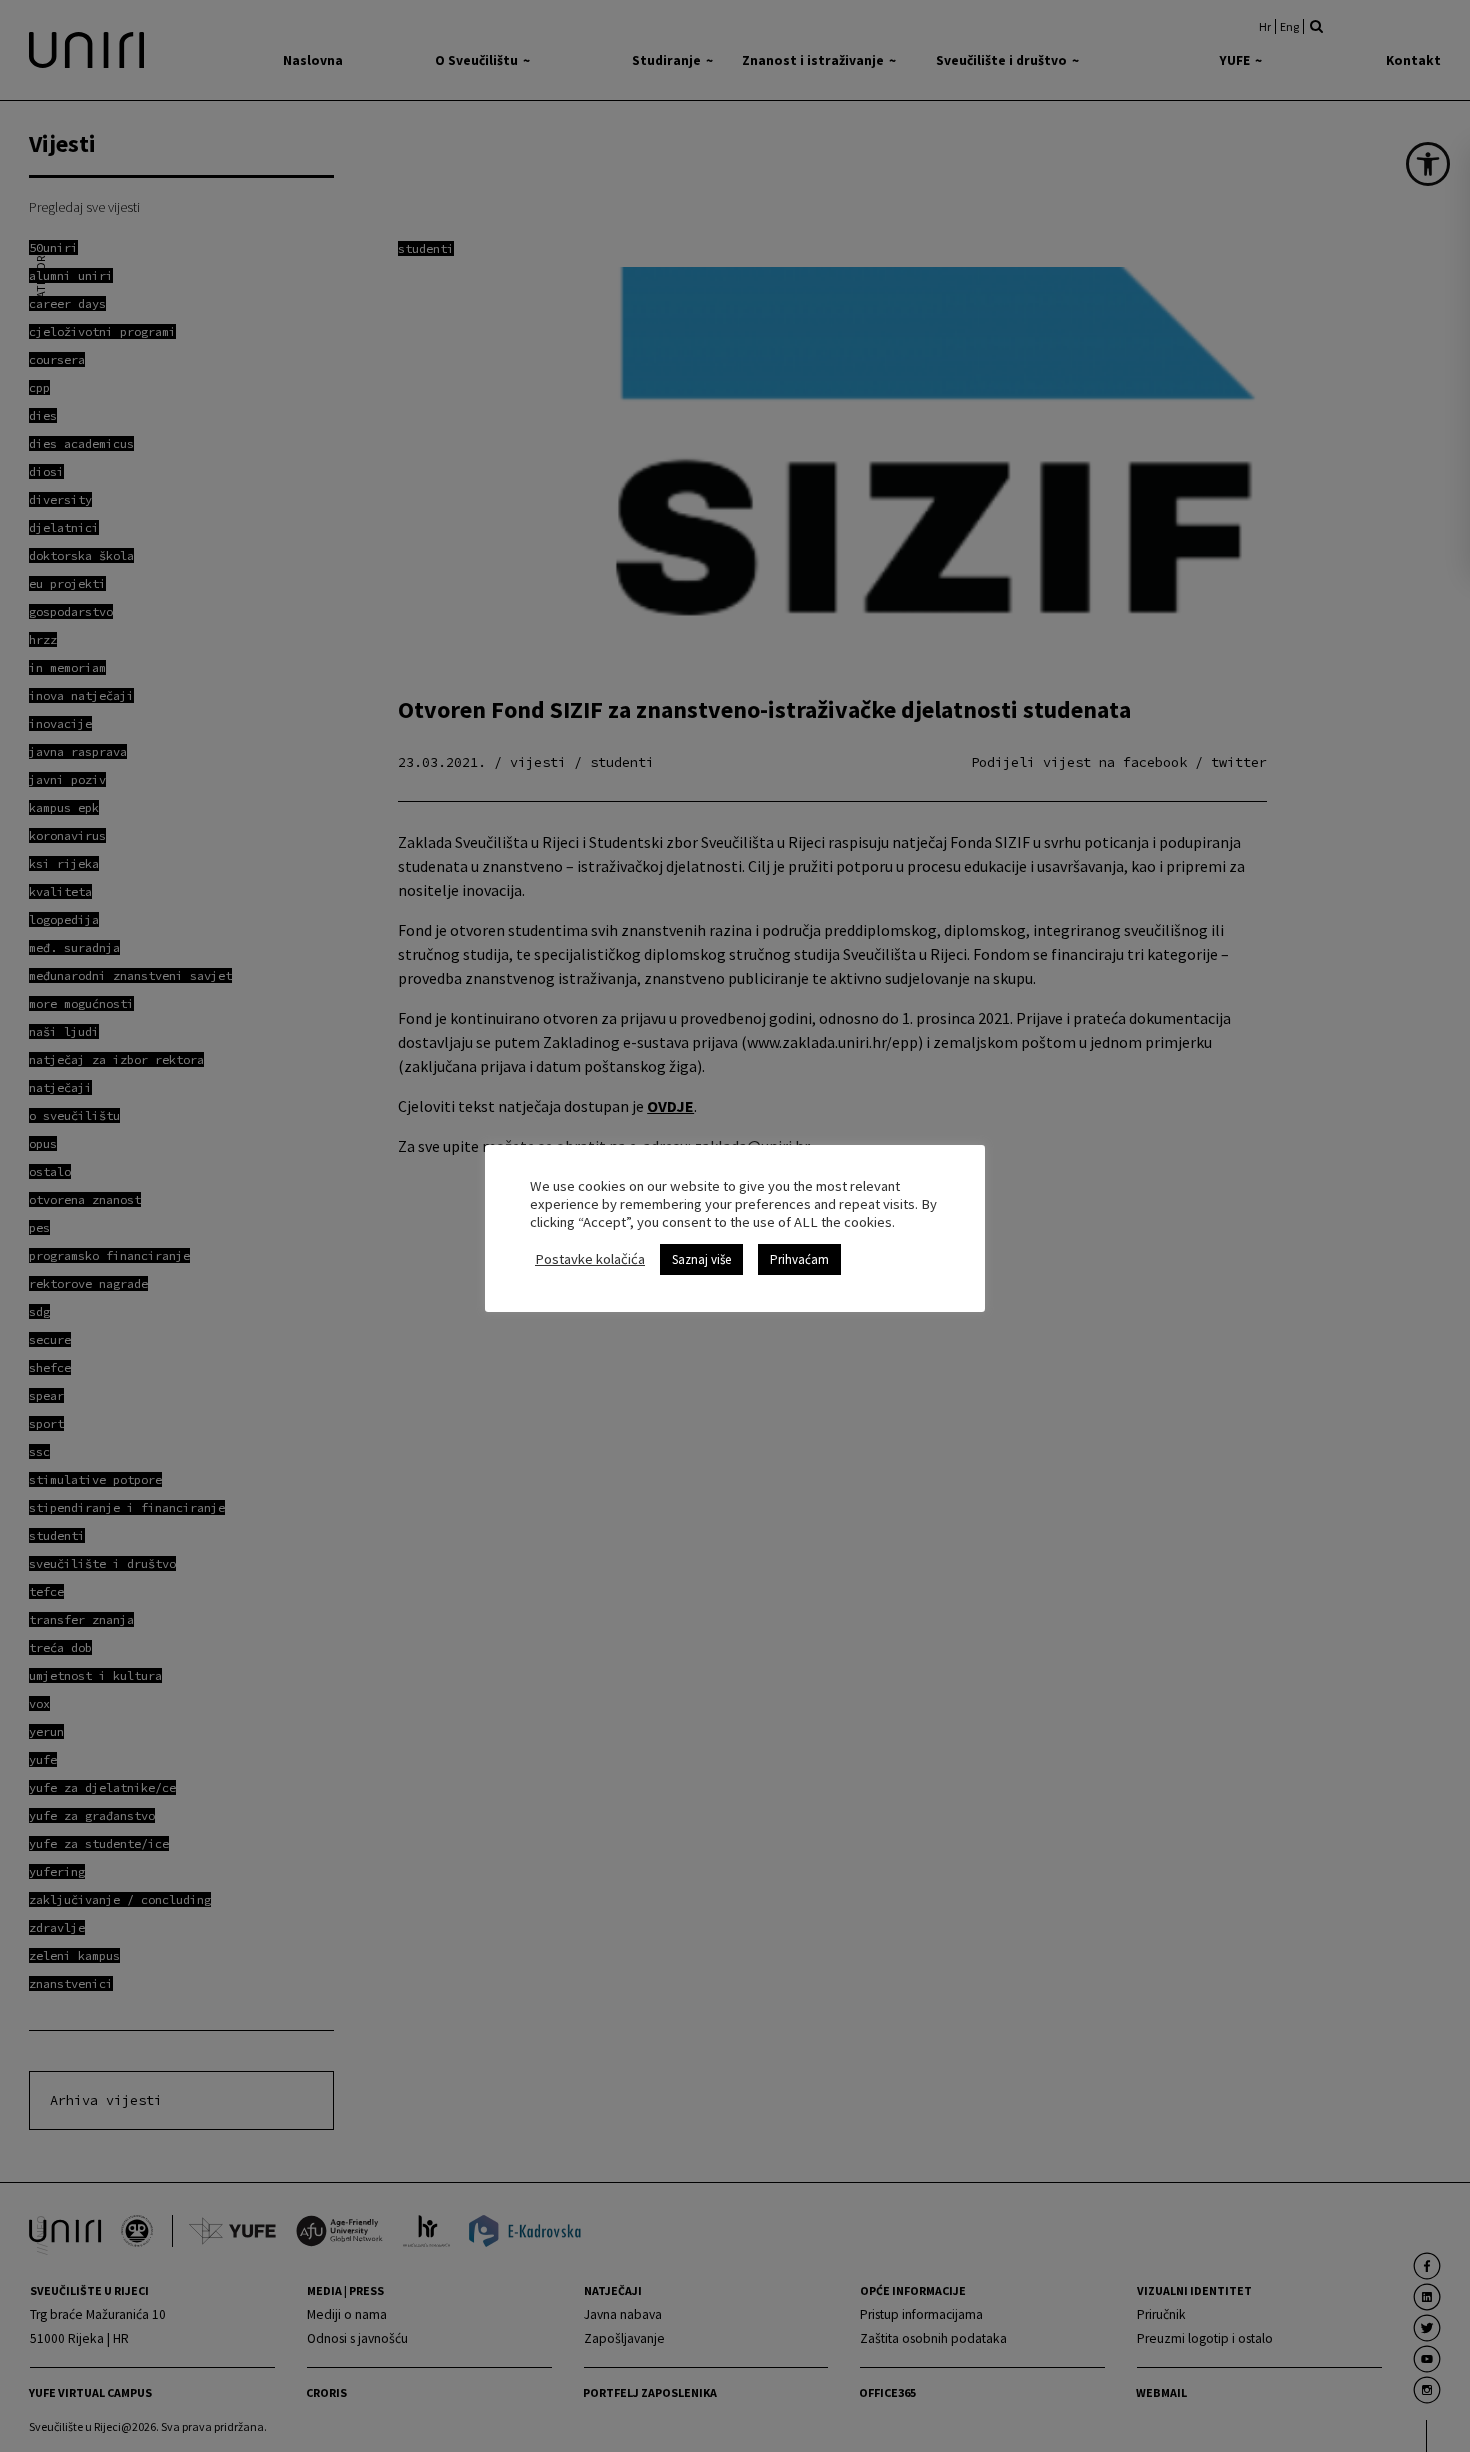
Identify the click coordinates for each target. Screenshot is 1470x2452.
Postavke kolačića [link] (590, 1259)
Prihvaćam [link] (799, 1259)
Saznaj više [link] (701, 1259)
